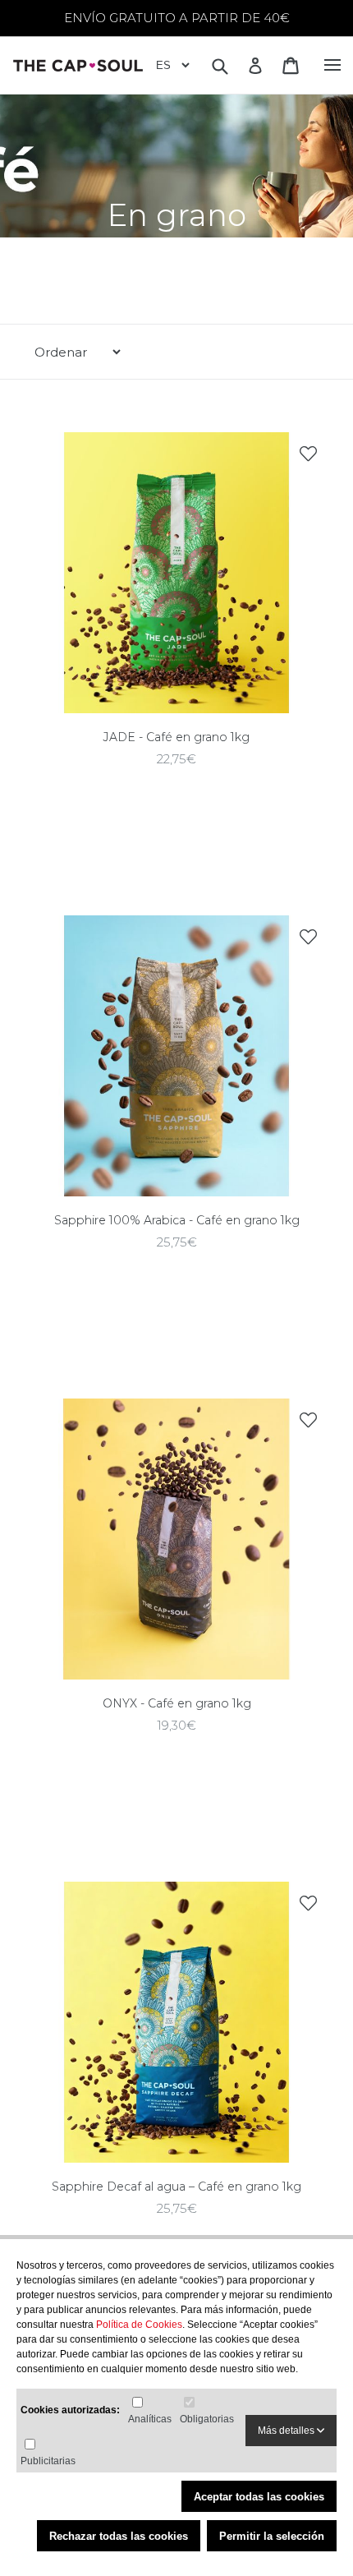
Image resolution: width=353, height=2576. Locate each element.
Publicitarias (48, 2461)
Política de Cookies (139, 2325)
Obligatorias (207, 2419)
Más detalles (287, 2431)
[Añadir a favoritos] (308, 454)
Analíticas (150, 2419)
